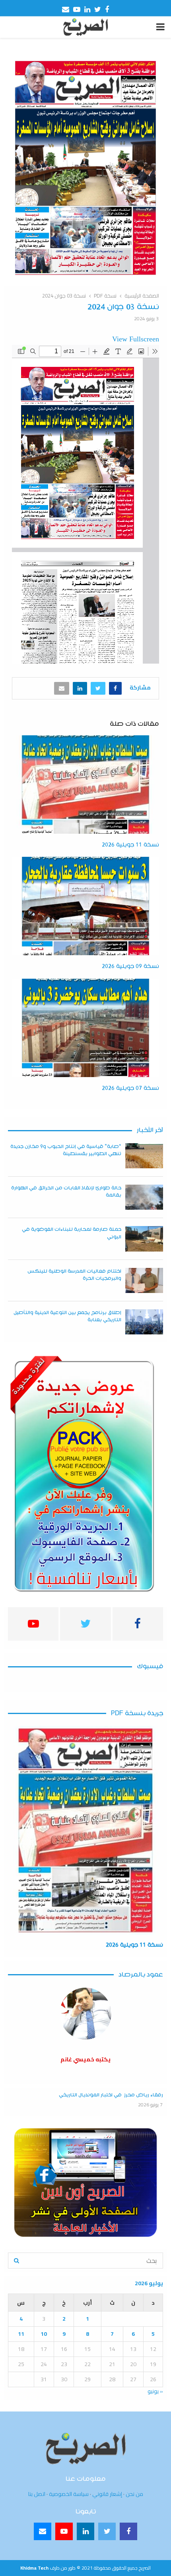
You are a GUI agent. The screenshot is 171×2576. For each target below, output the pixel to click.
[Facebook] (128, 2531)
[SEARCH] (17, 2261)
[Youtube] (64, 2531)
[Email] (43, 2531)
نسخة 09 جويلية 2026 (130, 966)
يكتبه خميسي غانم (85, 2059)
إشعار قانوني (107, 2494)
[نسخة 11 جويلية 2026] (85, 1830)
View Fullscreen (136, 339)
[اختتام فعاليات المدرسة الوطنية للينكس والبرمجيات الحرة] (144, 1280)
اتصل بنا (37, 2494)
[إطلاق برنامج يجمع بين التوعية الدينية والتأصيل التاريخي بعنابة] (144, 1322)
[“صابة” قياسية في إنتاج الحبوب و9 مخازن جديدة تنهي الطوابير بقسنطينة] (144, 1156)
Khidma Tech (34, 2568)
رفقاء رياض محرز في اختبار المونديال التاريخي (111, 2095)
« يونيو (155, 2391)
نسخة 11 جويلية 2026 (130, 845)
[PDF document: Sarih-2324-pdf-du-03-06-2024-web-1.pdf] (85, 504)
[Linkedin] (85, 2531)
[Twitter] (107, 2531)
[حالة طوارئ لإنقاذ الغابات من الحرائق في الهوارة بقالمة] (144, 1197)
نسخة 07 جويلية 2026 (130, 1088)
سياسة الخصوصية (69, 2494)
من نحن (134, 2494)
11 (21, 2334)
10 (44, 2334)
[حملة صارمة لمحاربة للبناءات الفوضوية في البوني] (144, 1239)
